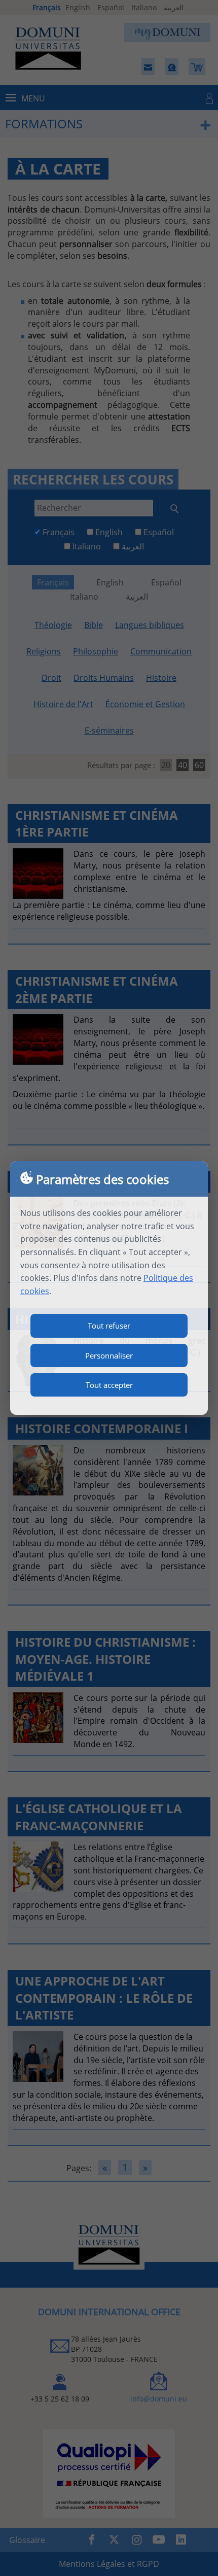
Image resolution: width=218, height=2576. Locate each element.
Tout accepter (109, 1385)
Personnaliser (109, 1355)
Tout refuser (109, 1326)
